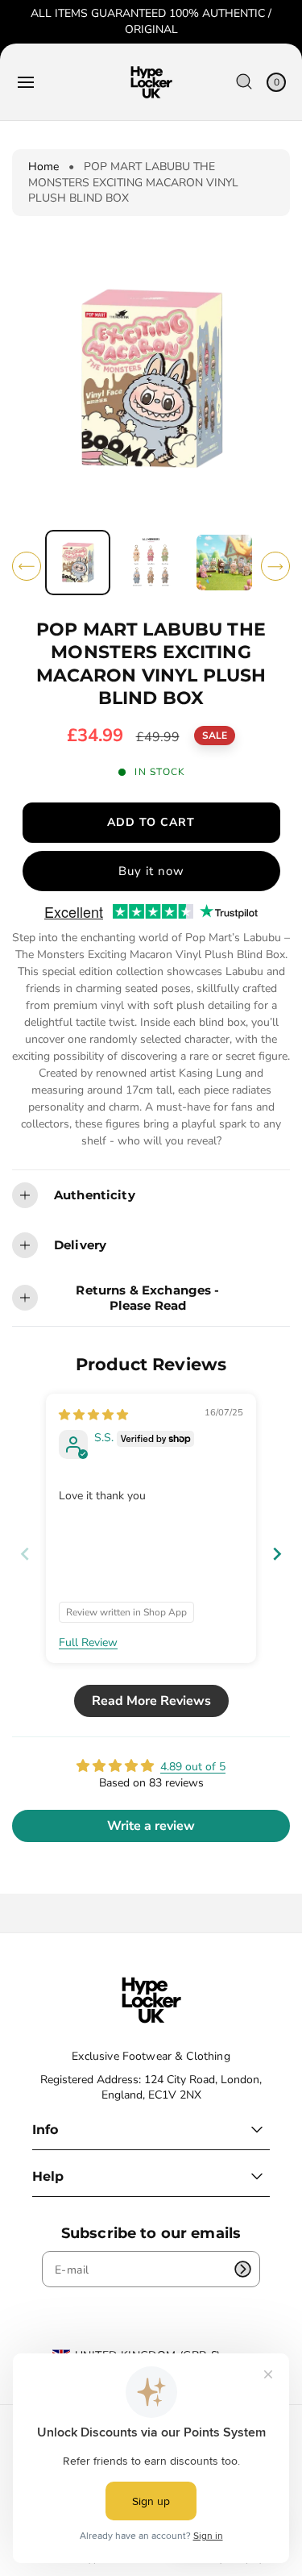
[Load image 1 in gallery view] (78, 563)
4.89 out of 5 (193, 1767)
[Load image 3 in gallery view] (224, 563)
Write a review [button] (151, 1826)
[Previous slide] (25, 1554)
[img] (93, 1415)
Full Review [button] (88, 1642)
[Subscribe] (242, 2269)
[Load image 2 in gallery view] (151, 563)
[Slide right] (275, 566)
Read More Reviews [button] (151, 1701)
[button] (26, 82)
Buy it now (151, 871)
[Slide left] (27, 566)
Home (43, 167)
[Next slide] (277, 1554)
